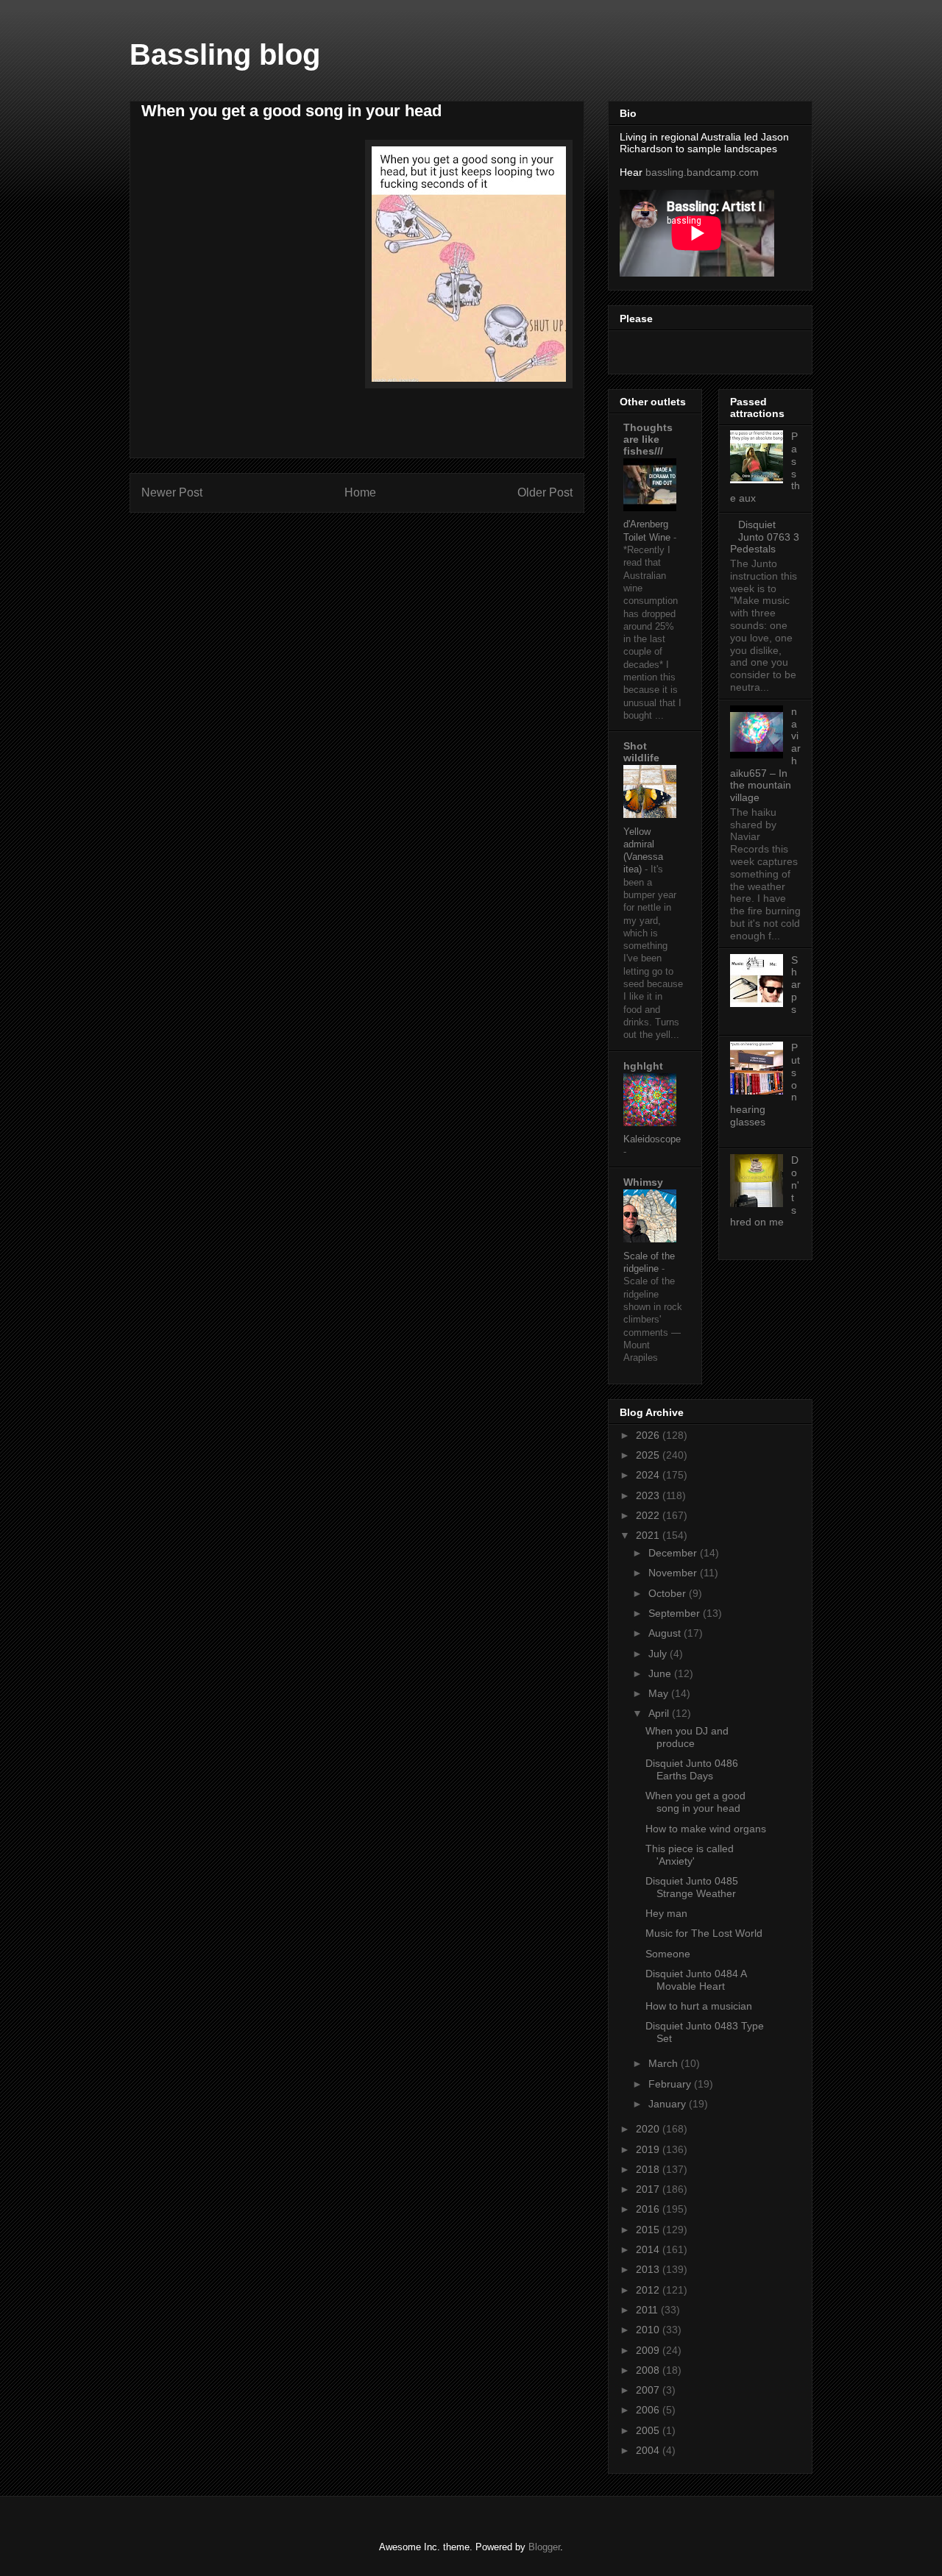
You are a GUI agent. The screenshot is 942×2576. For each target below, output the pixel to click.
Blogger (544, 2547)
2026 (649, 1435)
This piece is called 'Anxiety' (690, 1855)
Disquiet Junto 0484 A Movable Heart (696, 1980)
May (660, 1693)
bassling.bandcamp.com (702, 172)
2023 (649, 1495)
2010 (649, 2330)
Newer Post (172, 492)
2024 (649, 1475)
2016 (649, 2209)
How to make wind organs (706, 1829)
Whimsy (643, 1182)
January (669, 2104)
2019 (649, 2149)
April (660, 1713)
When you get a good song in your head (695, 1802)
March (665, 2063)
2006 (649, 2410)
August (666, 1633)
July (659, 1654)
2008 (649, 2370)
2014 (649, 2249)
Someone (668, 1954)
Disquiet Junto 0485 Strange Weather (692, 1887)
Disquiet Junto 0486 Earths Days (692, 1769)
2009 (649, 2350)
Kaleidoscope (652, 1139)
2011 (648, 2310)
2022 (649, 1515)
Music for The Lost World (704, 1933)
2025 (649, 1455)
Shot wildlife (641, 752)
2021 (649, 1535)
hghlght (643, 1066)
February (671, 2084)
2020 (649, 2129)
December (674, 1553)
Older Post (545, 492)
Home (360, 492)
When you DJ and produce (687, 1737)
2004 (649, 2450)
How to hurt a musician (699, 2006)
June (661, 1673)
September (676, 1613)
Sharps (796, 985)
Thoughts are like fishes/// (648, 439)
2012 (649, 2290)
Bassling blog (225, 54)
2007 (649, 2390)
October (669, 1593)
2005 (649, 2430)
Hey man (666, 1913)
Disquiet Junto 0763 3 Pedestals (765, 537)
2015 (649, 2230)
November (674, 1573)
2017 (649, 2189)
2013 (649, 2269)
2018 (649, 2169)
